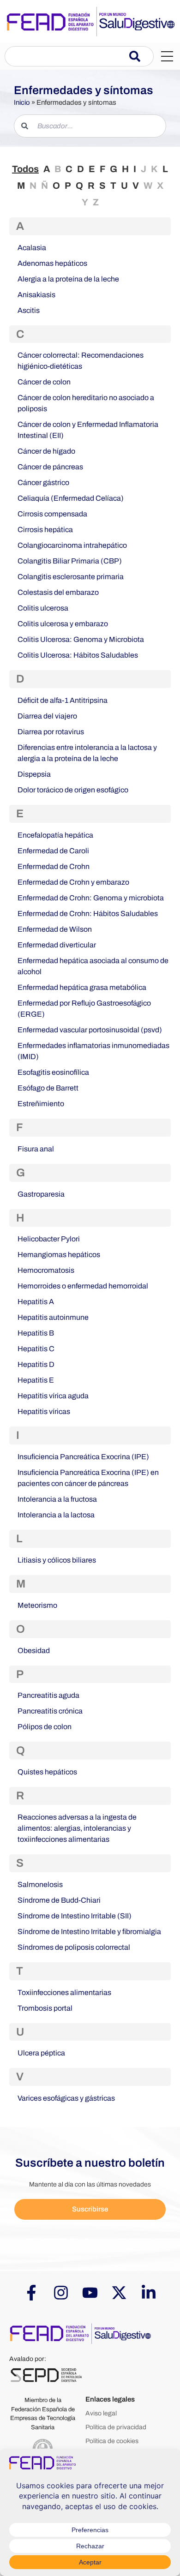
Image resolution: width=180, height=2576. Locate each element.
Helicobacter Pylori (49, 1239)
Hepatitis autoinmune (53, 1317)
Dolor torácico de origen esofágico (73, 790)
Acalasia (32, 248)
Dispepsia (34, 774)
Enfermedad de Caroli (53, 851)
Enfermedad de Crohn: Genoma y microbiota (91, 898)
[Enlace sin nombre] (90, 21)
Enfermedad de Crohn (54, 866)
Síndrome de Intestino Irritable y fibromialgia (89, 1932)
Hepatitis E (36, 1380)
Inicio (22, 102)
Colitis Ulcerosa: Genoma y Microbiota (81, 639)
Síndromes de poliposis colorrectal (74, 1947)
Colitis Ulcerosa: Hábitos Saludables (78, 655)
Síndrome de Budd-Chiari (59, 1900)
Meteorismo (37, 1605)
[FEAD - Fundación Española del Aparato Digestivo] (81, 2333)
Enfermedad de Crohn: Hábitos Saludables (88, 914)
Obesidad (34, 1650)
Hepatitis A (36, 1302)
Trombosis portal (45, 2008)
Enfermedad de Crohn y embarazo (73, 882)
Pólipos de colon (45, 1727)
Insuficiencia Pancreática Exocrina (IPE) (83, 1457)
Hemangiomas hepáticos (59, 1255)
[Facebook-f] (31, 2293)
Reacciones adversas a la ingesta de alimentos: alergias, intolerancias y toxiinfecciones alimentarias (77, 1828)
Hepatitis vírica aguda (53, 1396)
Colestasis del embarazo (58, 592)
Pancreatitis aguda (48, 1695)
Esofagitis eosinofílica (53, 1072)
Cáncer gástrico (43, 482)
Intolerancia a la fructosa (57, 1499)
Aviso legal (101, 2413)
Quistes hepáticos (47, 1772)
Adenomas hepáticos (52, 263)
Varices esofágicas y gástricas (66, 2098)
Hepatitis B (36, 1333)
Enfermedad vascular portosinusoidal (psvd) (90, 1030)
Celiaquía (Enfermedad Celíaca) (71, 498)
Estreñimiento (41, 1104)
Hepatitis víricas (44, 1411)
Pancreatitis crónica (50, 1711)
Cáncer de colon (44, 382)
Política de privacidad (116, 2427)
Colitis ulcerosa (43, 608)
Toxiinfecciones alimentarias (64, 1992)
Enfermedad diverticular (57, 945)
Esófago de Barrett (48, 1088)
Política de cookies (112, 2441)
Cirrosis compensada (52, 514)
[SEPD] (46, 2375)
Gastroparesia (41, 1194)
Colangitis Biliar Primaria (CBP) (70, 561)
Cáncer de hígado (46, 451)
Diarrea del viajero (47, 716)
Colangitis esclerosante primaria (71, 577)
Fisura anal (36, 1149)
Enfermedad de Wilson (55, 929)
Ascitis (29, 310)
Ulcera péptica (41, 2053)
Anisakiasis (36, 295)
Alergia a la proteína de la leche (68, 279)
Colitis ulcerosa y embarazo (63, 624)
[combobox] (67, 56)
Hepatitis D (36, 1364)
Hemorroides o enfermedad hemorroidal (83, 1286)
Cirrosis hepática (45, 530)
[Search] (141, 56)
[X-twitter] (119, 2293)
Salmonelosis (40, 1884)
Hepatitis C (36, 1349)
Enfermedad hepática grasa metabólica (82, 987)
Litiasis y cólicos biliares (57, 1560)
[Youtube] (90, 2293)
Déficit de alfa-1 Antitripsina (63, 700)
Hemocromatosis (46, 1270)
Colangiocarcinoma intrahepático (72, 545)
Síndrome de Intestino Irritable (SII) (75, 1916)
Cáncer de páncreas (50, 467)
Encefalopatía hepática (55, 835)
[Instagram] (60, 2293)
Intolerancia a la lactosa (56, 1515)
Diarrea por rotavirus (51, 732)
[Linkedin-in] (149, 2293)
